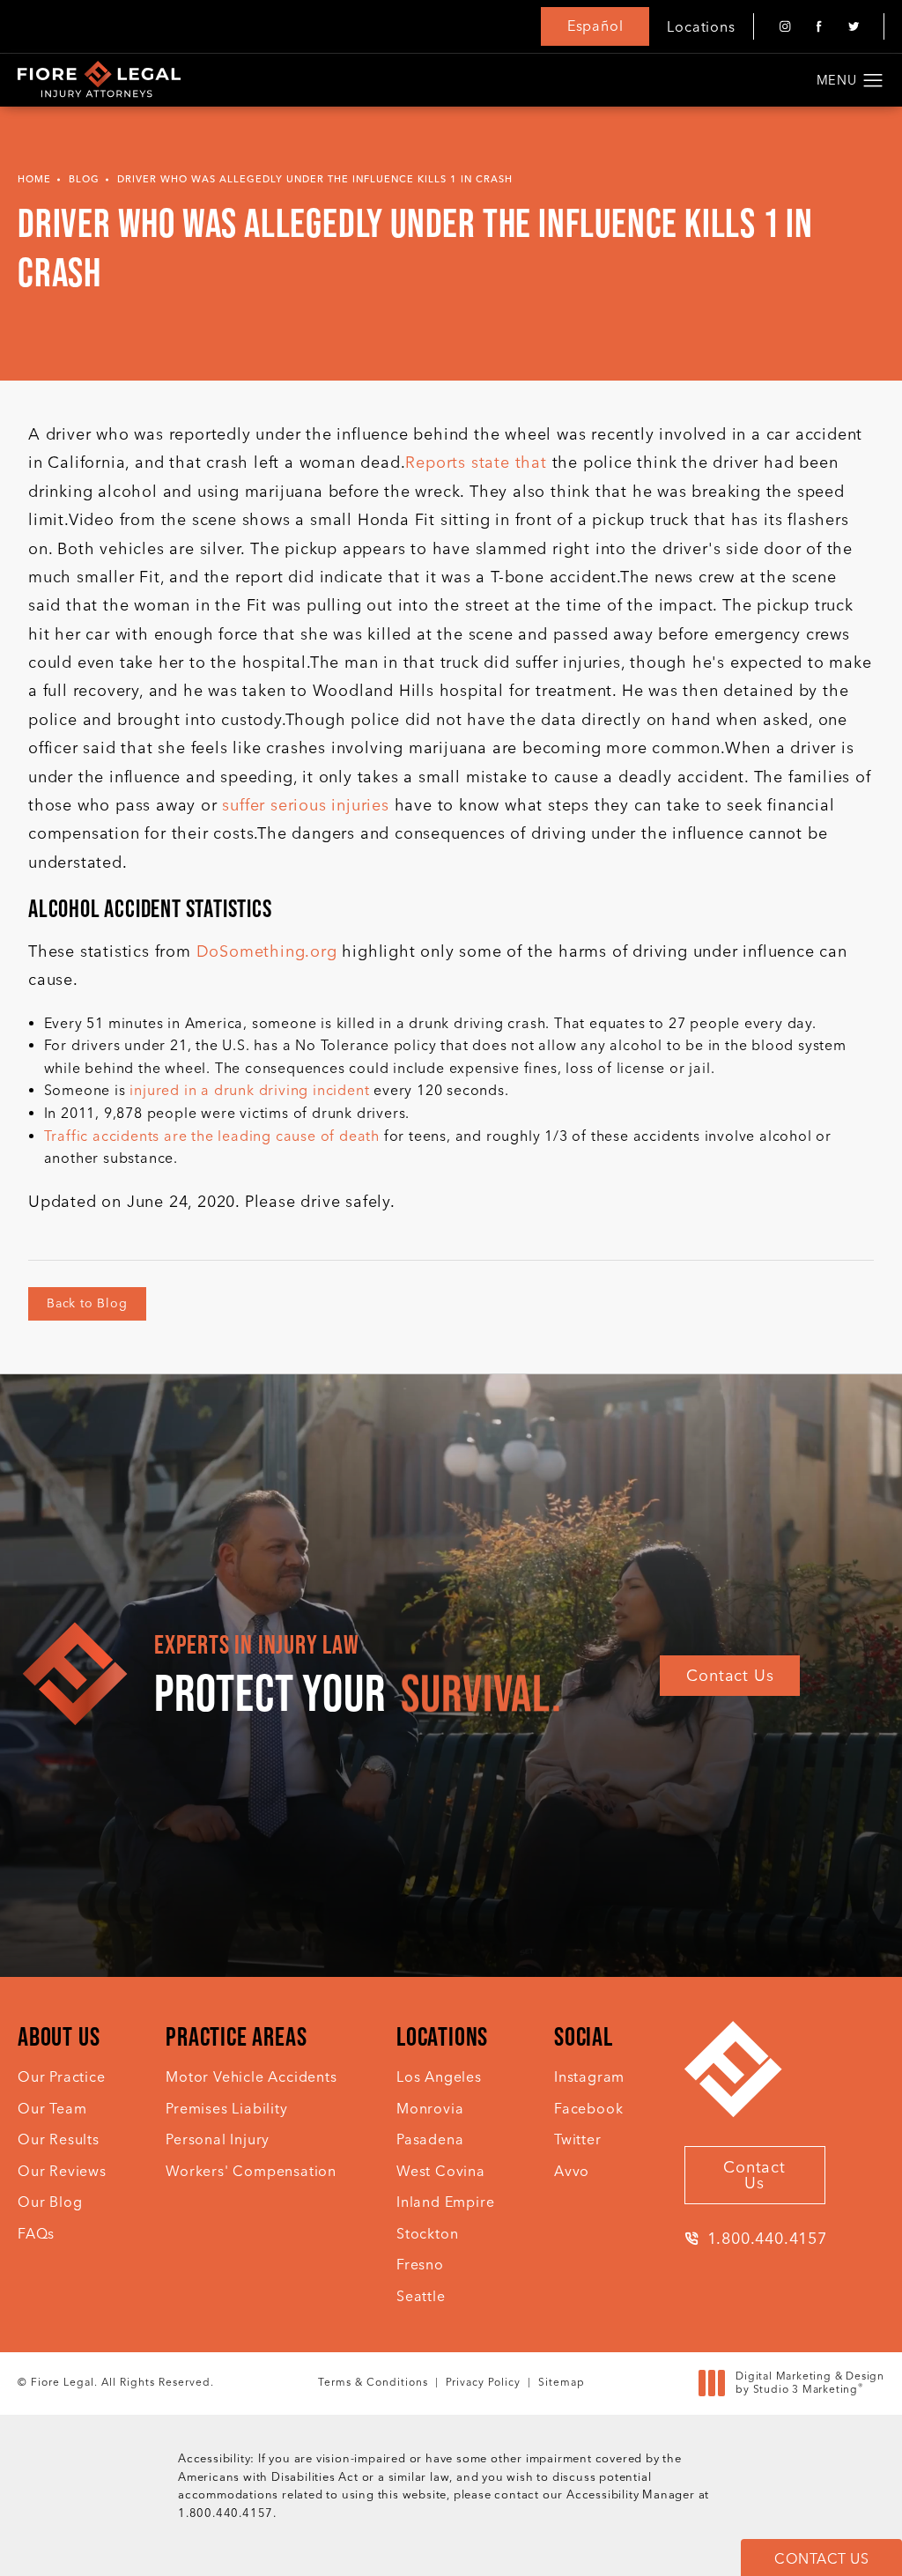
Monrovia (430, 2109)
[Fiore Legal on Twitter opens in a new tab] (853, 27)
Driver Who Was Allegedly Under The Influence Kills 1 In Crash (315, 179)
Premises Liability (226, 2109)
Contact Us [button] (821, 2559)
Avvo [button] (572, 2171)
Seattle (421, 2296)
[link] (755, 2239)
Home (34, 179)
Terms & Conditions (373, 2382)
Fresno (420, 2265)
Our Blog (50, 2202)
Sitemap (562, 2382)
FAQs (36, 2234)
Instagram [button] (589, 2077)
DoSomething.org (267, 951)
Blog (84, 179)
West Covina (441, 2171)
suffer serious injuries (305, 805)
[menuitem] (784, 27)
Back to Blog (87, 1303)
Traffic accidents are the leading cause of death (212, 1136)
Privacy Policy (483, 2382)
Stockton (427, 2234)
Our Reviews (62, 2171)
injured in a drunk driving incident (249, 1090)
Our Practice (62, 2077)
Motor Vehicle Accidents (251, 2077)
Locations (701, 27)
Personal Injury (218, 2139)
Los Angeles (439, 2077)
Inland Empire (445, 2202)
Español (595, 26)
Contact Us (730, 1676)
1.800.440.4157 (225, 2513)
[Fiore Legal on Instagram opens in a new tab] (784, 27)
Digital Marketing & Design (810, 2384)
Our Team (52, 2109)
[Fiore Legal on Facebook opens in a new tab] (819, 27)
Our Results (59, 2139)
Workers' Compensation (251, 2171)
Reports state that (476, 463)
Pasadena (430, 2139)
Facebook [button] (588, 2109)
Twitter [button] (578, 2139)
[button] (873, 81)
